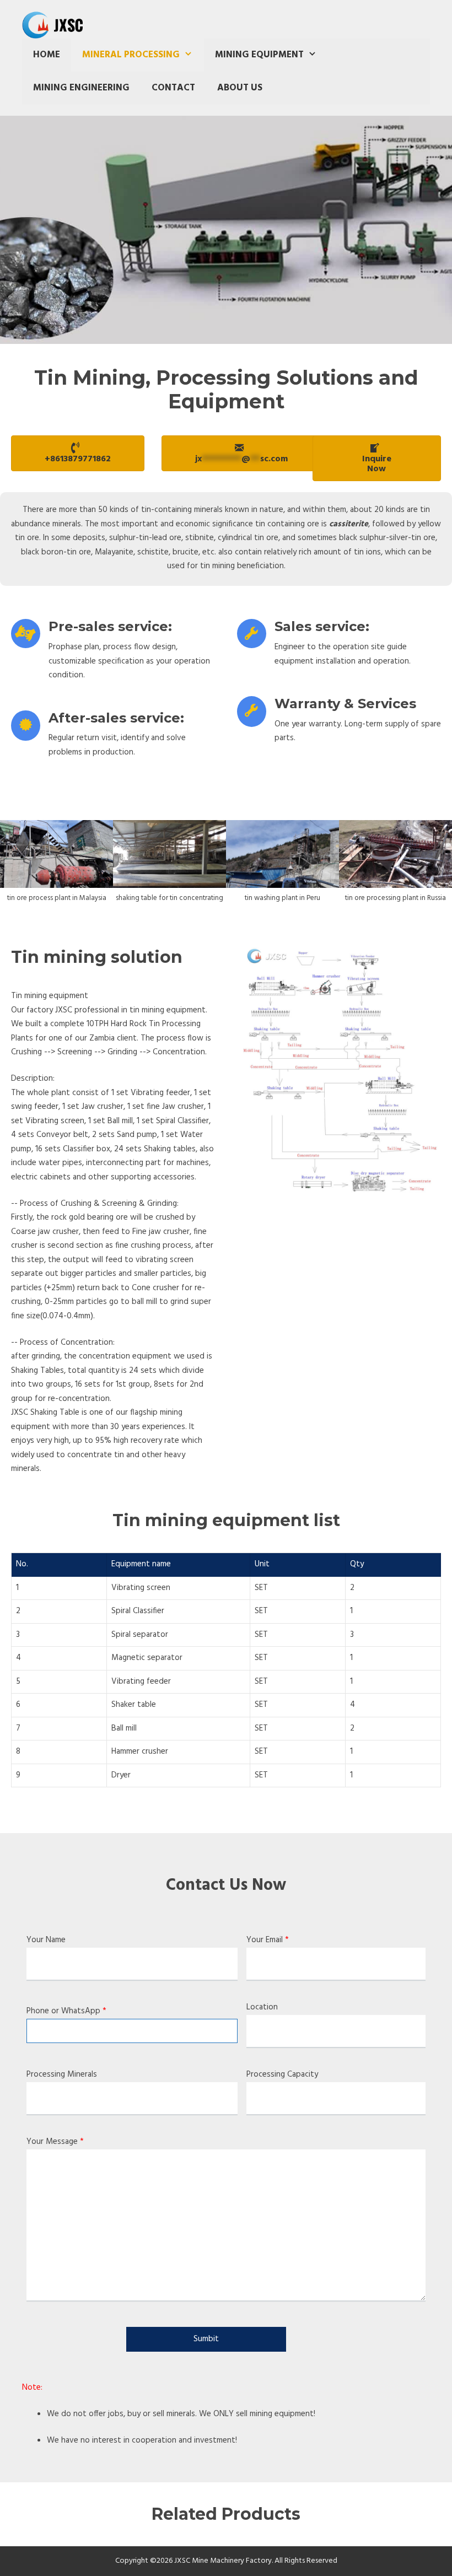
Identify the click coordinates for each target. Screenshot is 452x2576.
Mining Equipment (259, 55)
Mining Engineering (81, 88)
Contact (173, 88)
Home (47, 55)
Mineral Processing (131, 55)
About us (240, 88)
